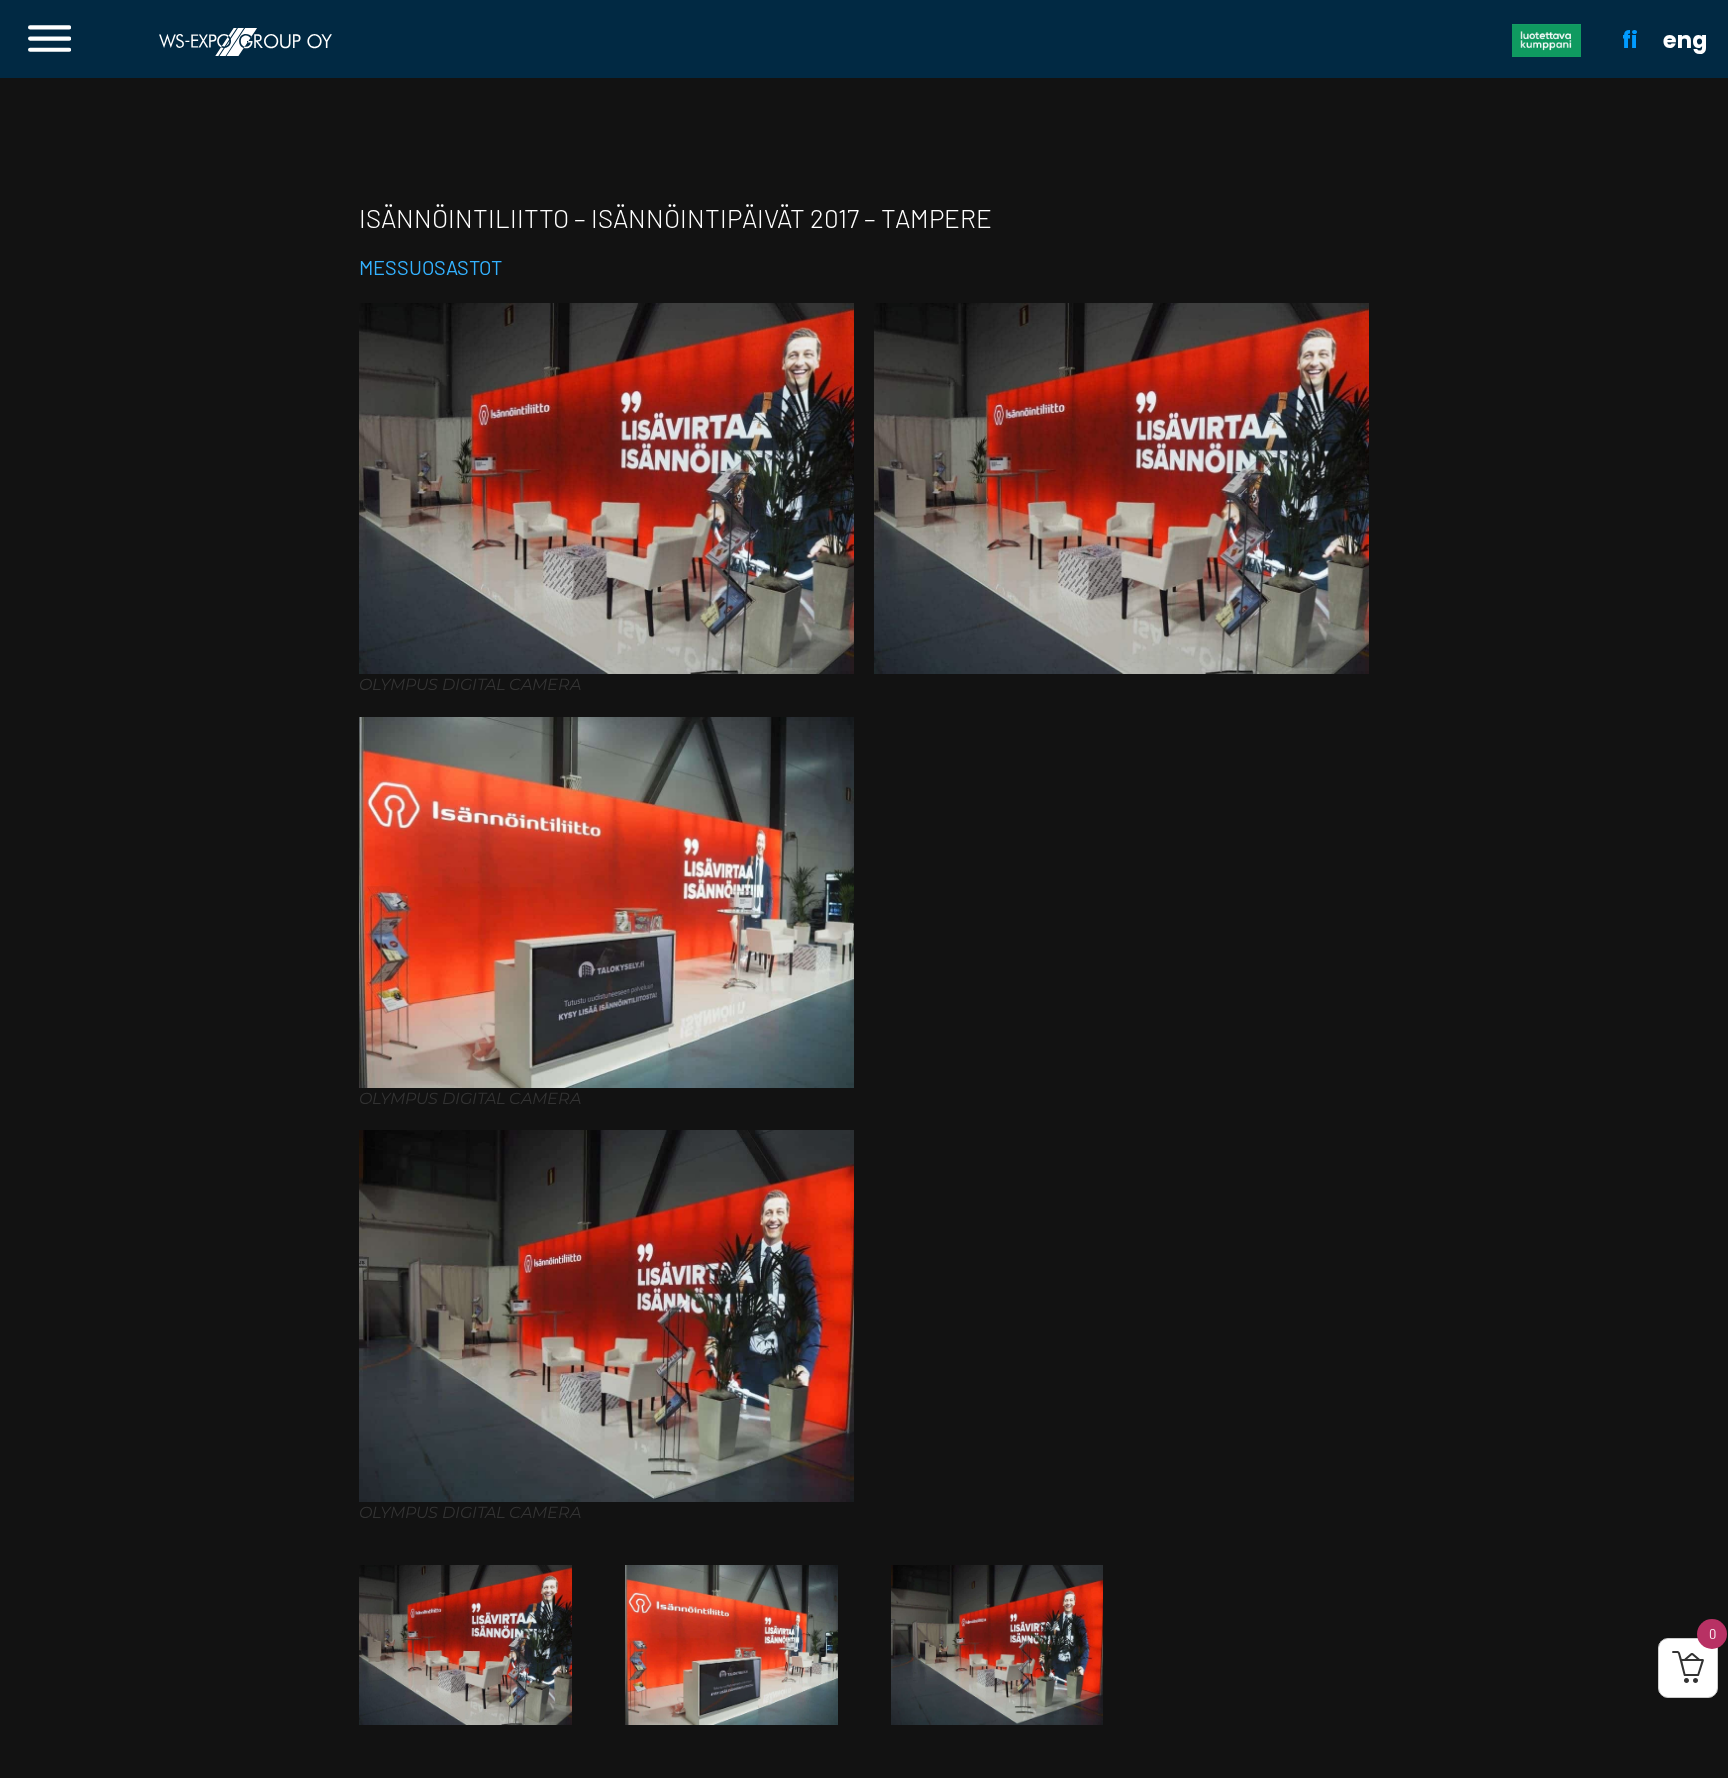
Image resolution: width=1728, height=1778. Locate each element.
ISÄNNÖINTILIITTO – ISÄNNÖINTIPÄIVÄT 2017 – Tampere (675, 217)
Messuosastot (430, 267)
